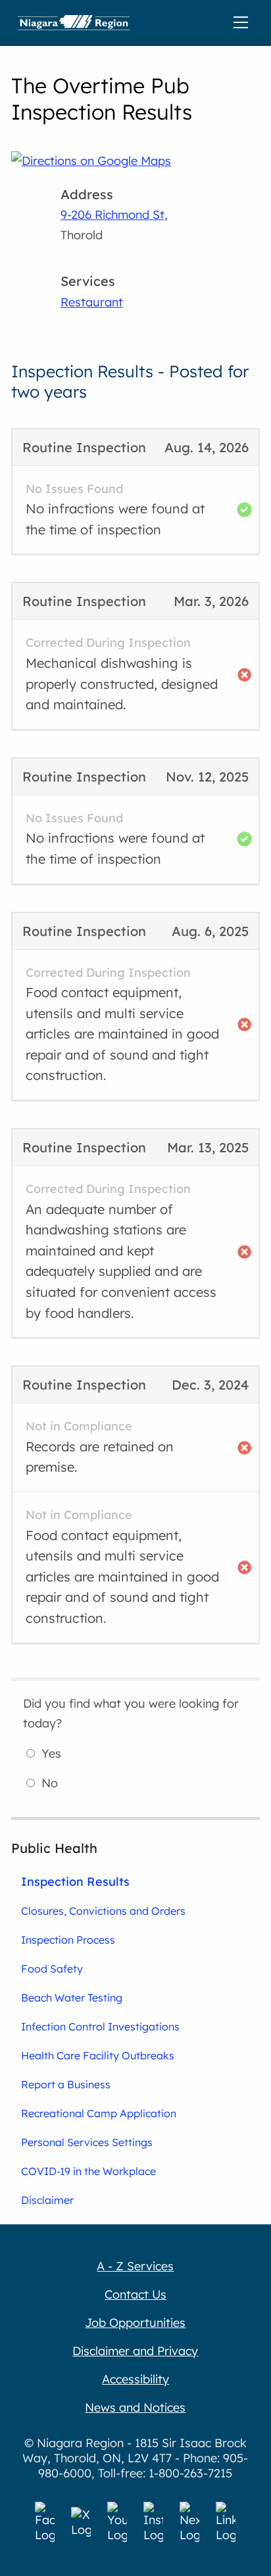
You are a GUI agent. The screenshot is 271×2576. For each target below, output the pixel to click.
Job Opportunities (135, 2323)
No (50, 1783)
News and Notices (135, 2407)
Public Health (54, 1848)
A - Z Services (135, 2266)
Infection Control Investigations (100, 2026)
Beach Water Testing (72, 1998)
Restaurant (92, 302)
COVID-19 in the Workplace (88, 2171)
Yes (51, 1753)
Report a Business (66, 2084)
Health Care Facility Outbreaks (98, 2055)
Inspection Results (75, 1881)
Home (74, 23)
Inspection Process (68, 1940)
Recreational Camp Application (99, 2113)
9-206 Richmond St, (114, 215)
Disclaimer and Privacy (135, 2351)
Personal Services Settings (87, 2142)
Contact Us (135, 2294)
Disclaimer (47, 2200)
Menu (243, 23)
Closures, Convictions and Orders (103, 1911)
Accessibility (135, 2379)
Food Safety (52, 1969)
